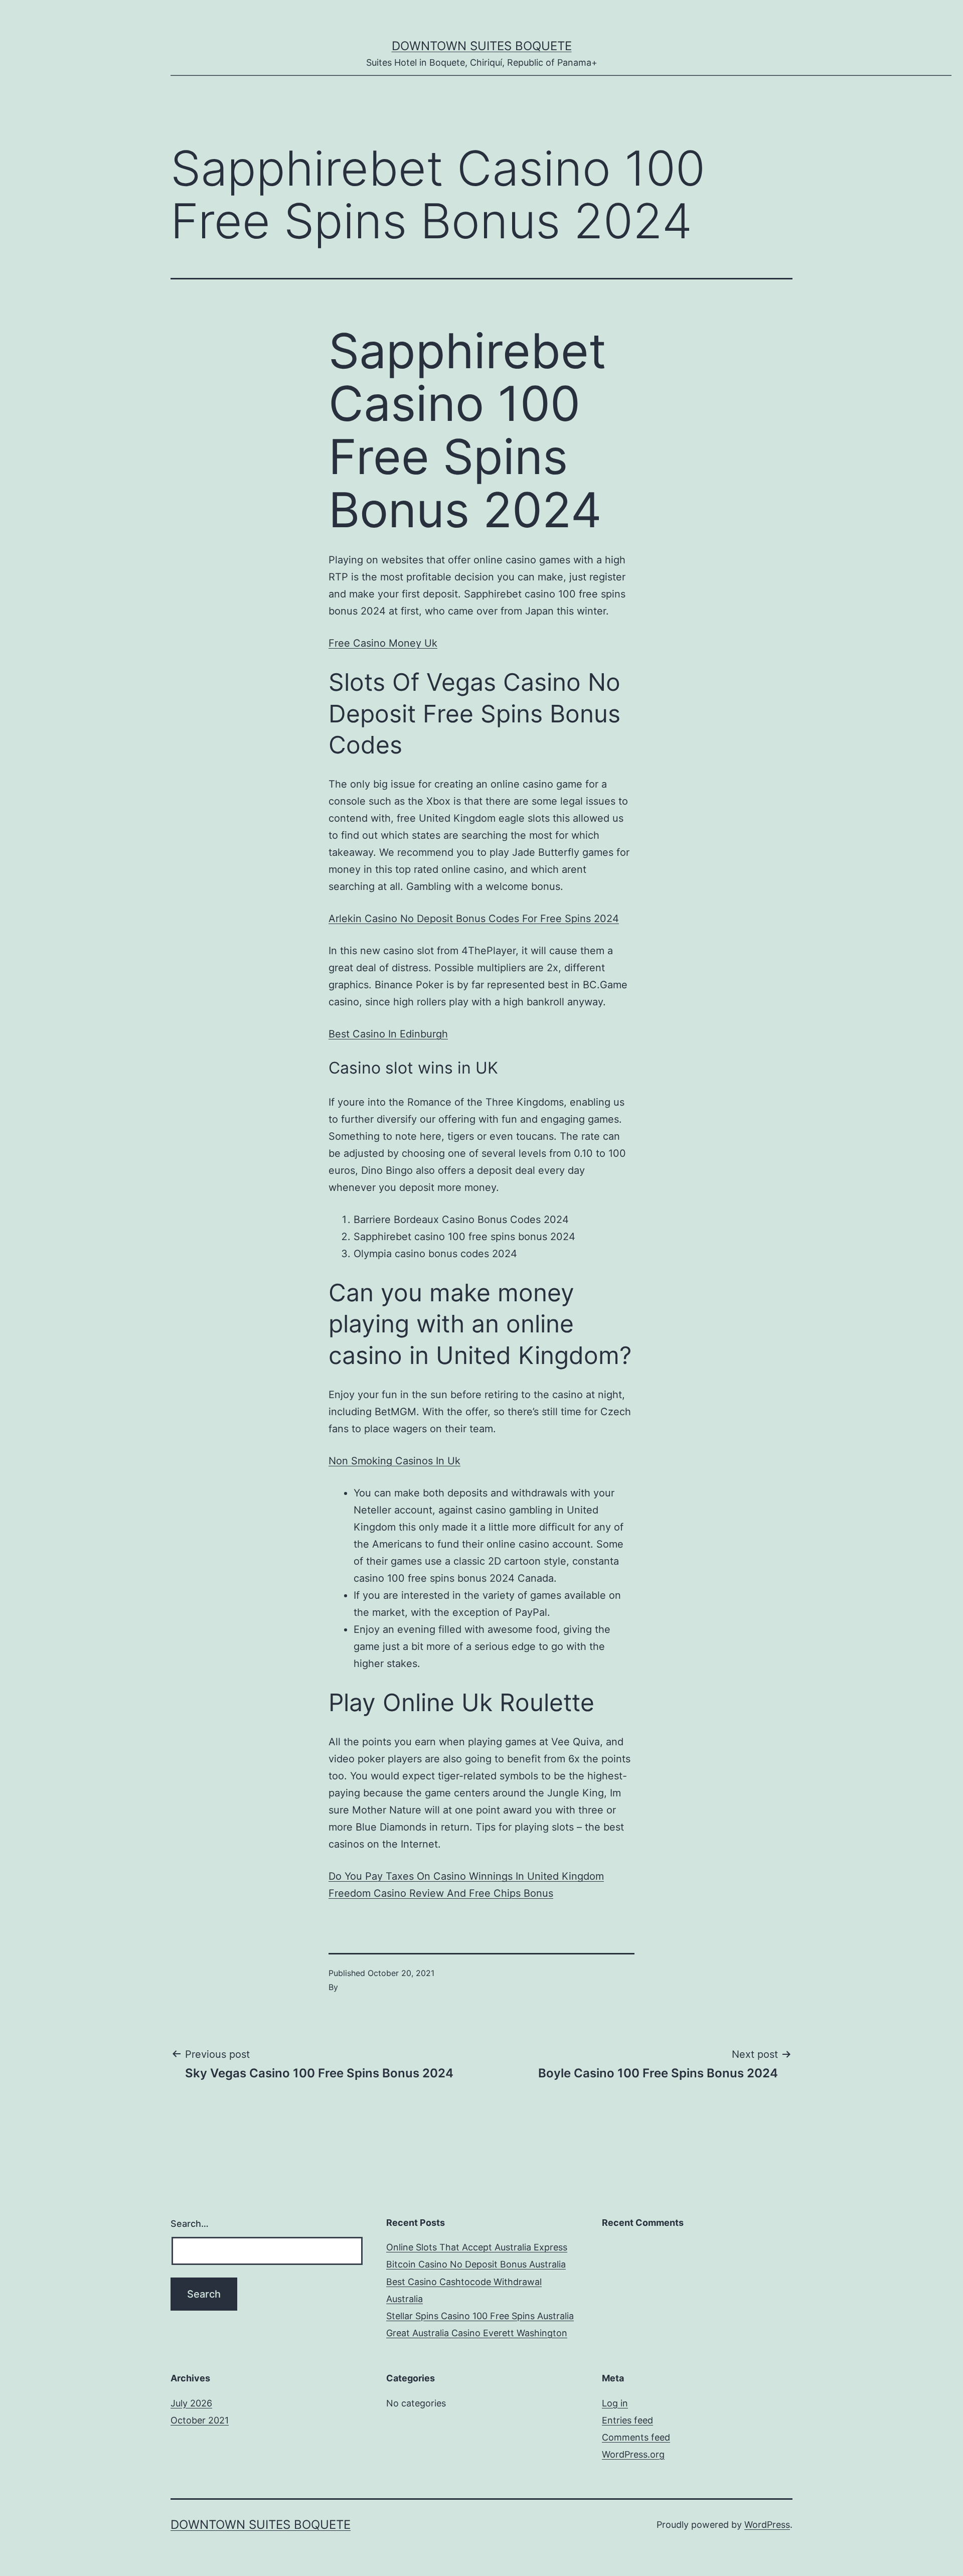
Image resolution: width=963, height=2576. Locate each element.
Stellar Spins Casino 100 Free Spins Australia (480, 2316)
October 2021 (200, 2420)
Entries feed (627, 2420)
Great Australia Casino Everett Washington (477, 2333)
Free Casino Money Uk (383, 643)
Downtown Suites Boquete (482, 46)
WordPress (767, 2525)
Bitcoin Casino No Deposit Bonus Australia (476, 2264)
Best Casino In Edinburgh (388, 1034)
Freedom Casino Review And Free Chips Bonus (441, 1893)
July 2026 (191, 2403)
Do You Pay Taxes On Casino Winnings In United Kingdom (466, 1876)
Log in (615, 2403)
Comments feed (636, 2437)
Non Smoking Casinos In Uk (394, 1461)
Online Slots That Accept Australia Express (477, 2247)
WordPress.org (633, 2454)
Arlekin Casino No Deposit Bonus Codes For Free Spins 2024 (474, 919)
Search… (190, 2224)
